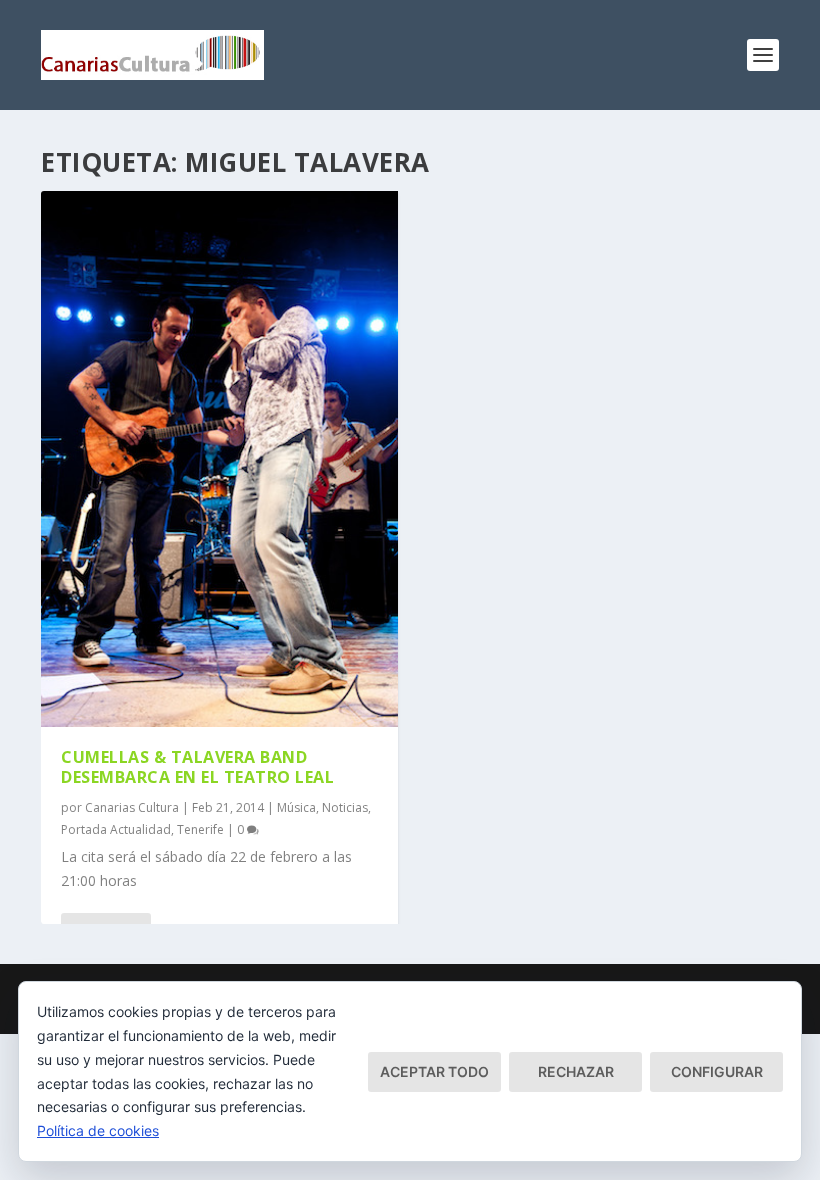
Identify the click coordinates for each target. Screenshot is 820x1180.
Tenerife (200, 829)
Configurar (717, 1071)
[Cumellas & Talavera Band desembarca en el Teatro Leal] (219, 459)
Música (296, 807)
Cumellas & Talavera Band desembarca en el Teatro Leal (197, 767)
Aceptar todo (434, 1071)
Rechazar (576, 1071)
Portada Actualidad (116, 829)
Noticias (345, 807)
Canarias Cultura (132, 807)
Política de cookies (98, 1130)
